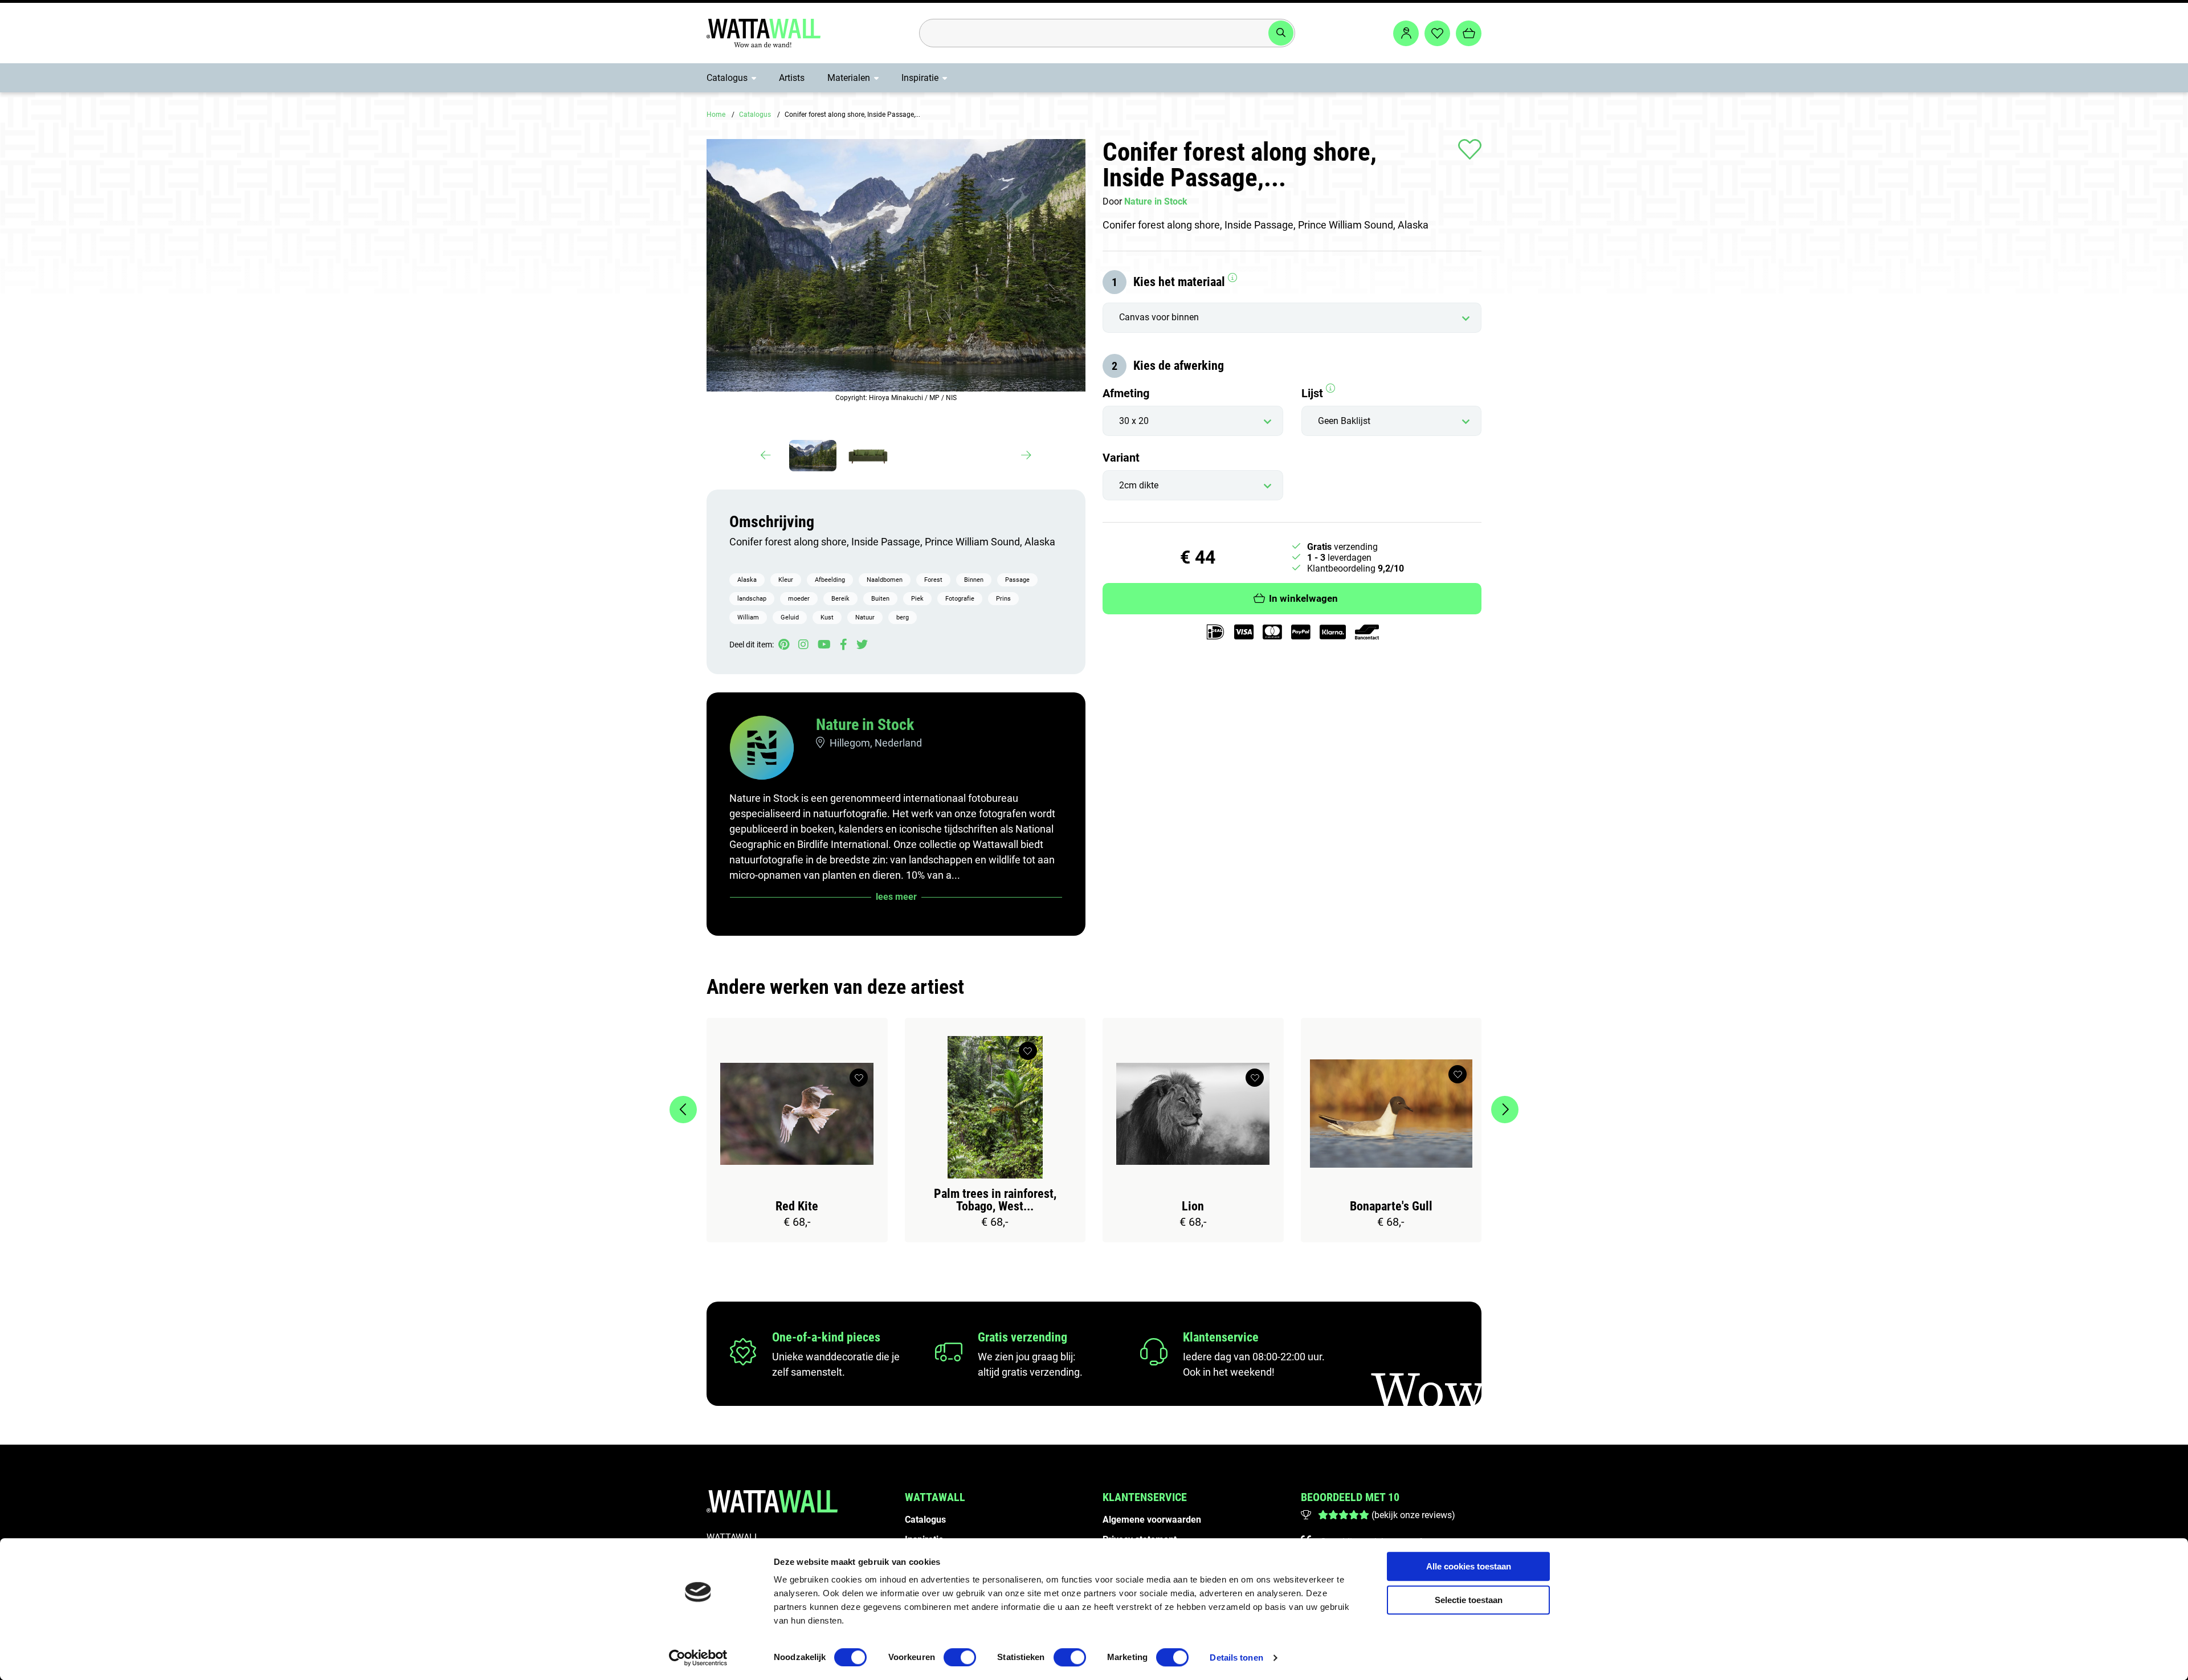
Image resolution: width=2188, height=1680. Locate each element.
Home (716, 115)
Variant (1121, 458)
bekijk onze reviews (1413, 1515)
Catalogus (727, 78)
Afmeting (1126, 393)
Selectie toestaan (1469, 1600)
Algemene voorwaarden (1152, 1520)
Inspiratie (920, 78)
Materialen (849, 78)
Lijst (1314, 393)
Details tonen (1236, 1657)
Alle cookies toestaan (1469, 1566)
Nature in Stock (865, 725)
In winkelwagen (1303, 599)
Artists (792, 78)
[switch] (960, 1657)
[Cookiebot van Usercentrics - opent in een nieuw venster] (698, 1658)
